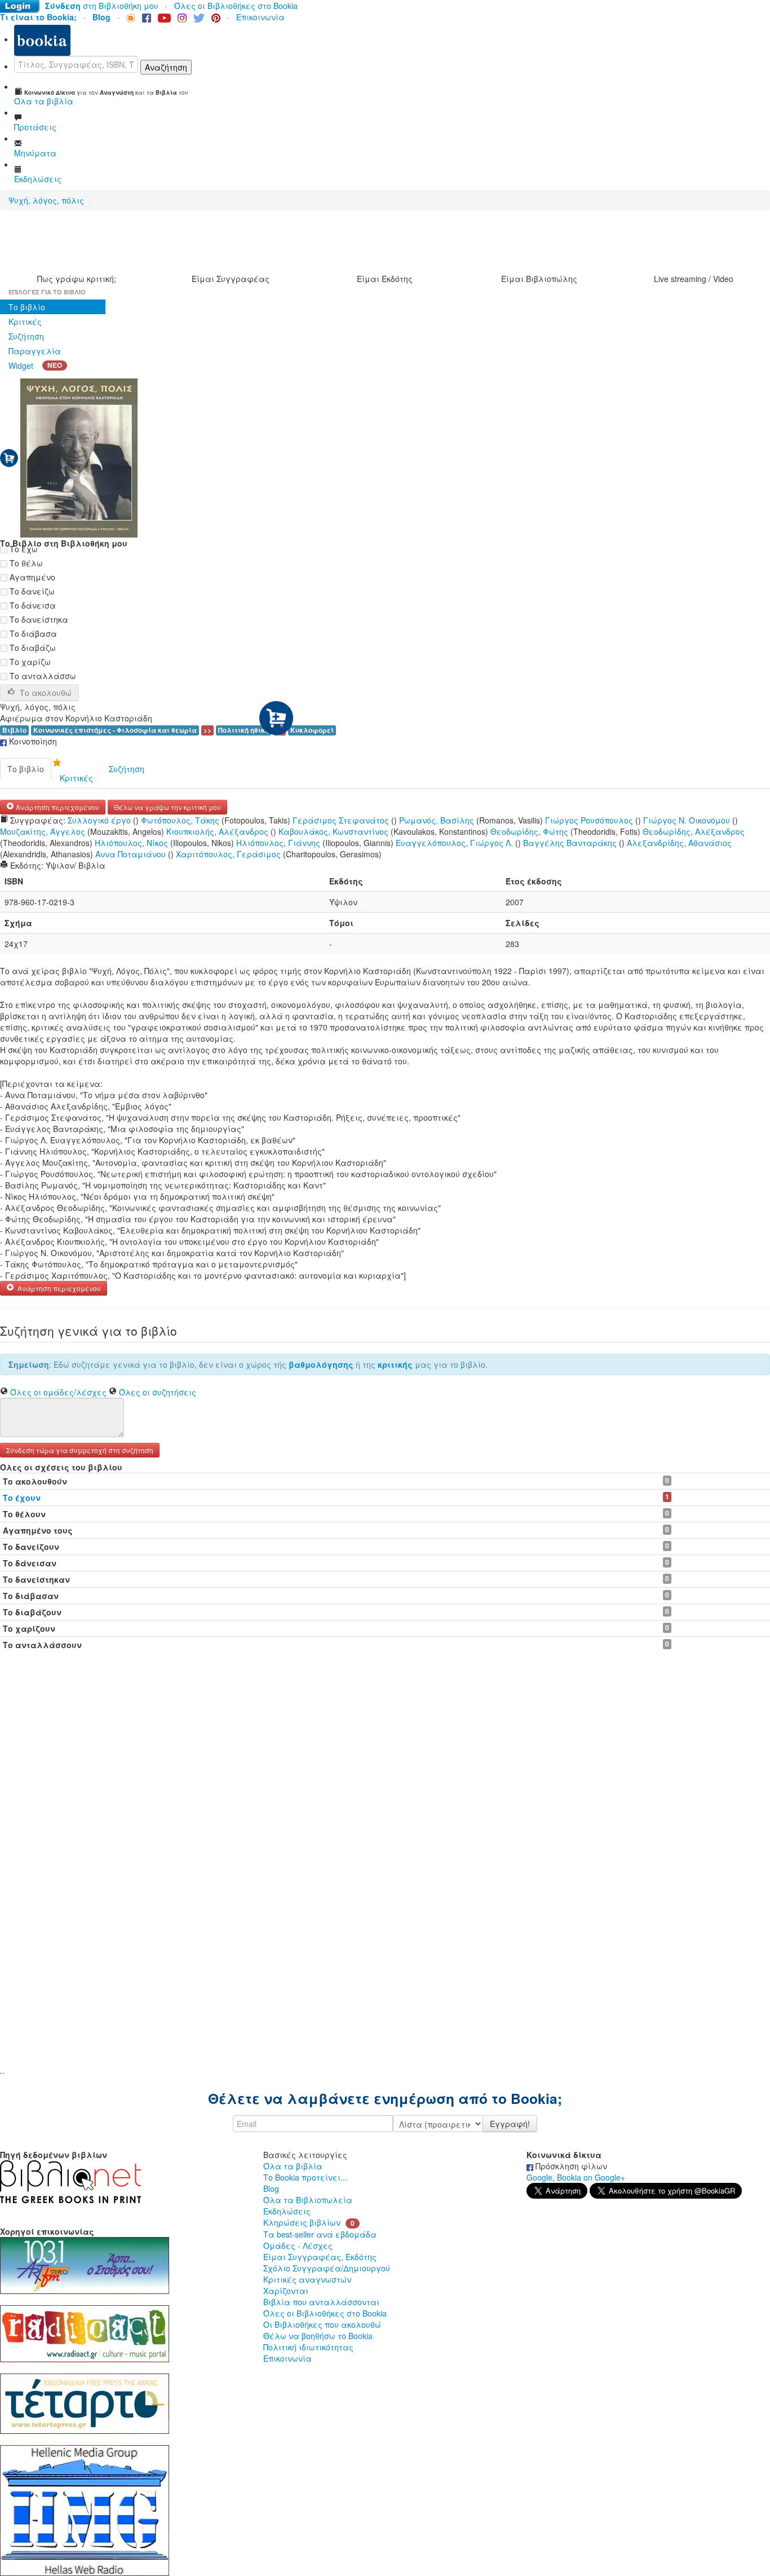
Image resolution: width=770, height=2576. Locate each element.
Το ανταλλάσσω (42, 676)
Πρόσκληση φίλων (570, 2166)
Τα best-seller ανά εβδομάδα (320, 2234)
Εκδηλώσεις (287, 2211)
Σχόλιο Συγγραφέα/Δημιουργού (327, 2268)
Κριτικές (25, 322)
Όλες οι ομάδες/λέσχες (58, 1392)
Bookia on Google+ (591, 2177)
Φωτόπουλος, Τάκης (180, 820)
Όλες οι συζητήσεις (158, 1392)
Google (539, 2177)
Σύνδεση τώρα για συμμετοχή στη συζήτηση (80, 1450)
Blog (271, 2189)
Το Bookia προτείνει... (305, 2177)
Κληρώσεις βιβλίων (302, 2222)
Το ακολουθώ (46, 693)
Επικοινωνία (260, 17)
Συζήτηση (26, 336)
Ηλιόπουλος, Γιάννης (278, 843)
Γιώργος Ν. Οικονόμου (687, 820)
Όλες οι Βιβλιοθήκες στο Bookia (236, 6)
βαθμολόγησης (321, 1364)
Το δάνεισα (32, 605)
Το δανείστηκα (38, 619)
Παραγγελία (35, 351)
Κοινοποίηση (32, 741)
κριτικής (395, 1364)
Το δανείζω (31, 591)
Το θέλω (25, 563)
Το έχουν (22, 1498)
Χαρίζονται (286, 2291)
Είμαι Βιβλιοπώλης (539, 279)
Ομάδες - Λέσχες (298, 2245)
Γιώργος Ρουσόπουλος (589, 820)
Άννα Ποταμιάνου (130, 854)
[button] (80, 1449)
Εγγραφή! (510, 2124)
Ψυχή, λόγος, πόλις (46, 200)
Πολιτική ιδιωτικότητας (308, 2347)
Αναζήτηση (166, 67)
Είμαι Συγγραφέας (231, 279)
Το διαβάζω (32, 648)
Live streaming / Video (694, 279)
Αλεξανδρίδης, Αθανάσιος (679, 843)
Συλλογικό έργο (99, 820)
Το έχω (23, 549)
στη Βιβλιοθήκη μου (102, 6)
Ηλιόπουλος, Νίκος (131, 843)
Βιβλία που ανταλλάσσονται (321, 2302)
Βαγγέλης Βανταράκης (570, 843)
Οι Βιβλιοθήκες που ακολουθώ (322, 2324)
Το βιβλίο (27, 307)
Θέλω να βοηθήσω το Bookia (318, 2336)
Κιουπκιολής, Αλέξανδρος (217, 831)
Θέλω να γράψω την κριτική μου (167, 807)
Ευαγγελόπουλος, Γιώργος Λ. (454, 843)
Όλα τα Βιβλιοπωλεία (308, 2200)
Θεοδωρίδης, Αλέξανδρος (694, 831)
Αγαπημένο (31, 577)
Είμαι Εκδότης (385, 279)
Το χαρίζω (29, 662)
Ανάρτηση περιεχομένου (57, 807)
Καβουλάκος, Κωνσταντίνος (333, 831)
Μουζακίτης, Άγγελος (43, 831)
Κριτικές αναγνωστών (307, 2279)
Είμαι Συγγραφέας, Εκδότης (320, 2257)
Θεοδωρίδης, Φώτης (529, 831)
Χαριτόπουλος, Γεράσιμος (228, 854)
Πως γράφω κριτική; (77, 279)
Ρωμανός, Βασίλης (437, 820)
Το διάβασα (32, 633)
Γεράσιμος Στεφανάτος (341, 820)
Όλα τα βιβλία (293, 2166)
